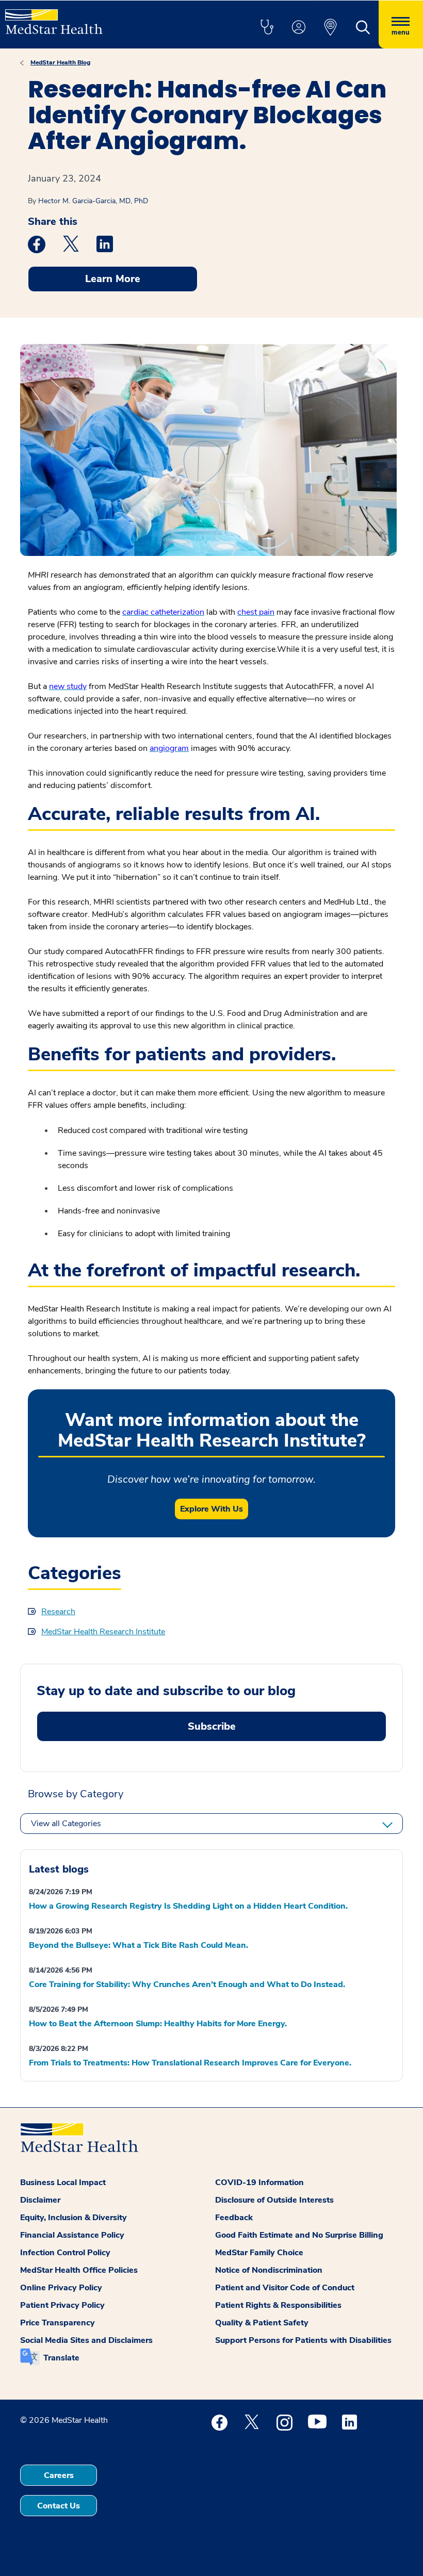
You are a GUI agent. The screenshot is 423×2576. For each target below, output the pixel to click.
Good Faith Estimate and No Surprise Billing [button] (299, 2235)
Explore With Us (211, 1509)
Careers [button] (59, 2475)
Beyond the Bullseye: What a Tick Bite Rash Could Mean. (139, 1945)
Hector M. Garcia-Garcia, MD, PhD (93, 201)
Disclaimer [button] (40, 2200)
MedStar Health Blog (60, 62)
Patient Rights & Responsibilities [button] (278, 2305)
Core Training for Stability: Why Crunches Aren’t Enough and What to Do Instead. (187, 1984)
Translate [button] (61, 2358)
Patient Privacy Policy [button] (62, 2305)
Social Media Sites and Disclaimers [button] (86, 2340)
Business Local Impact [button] (63, 2183)
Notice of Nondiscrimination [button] (269, 2270)
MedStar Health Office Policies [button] (79, 2270)
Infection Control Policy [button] (65, 2253)
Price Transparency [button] (58, 2323)
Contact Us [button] (59, 2506)
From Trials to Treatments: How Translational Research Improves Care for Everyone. (190, 2063)
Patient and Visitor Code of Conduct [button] (285, 2288)
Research (58, 1612)
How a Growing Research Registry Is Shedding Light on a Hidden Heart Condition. (188, 1906)
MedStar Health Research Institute (103, 1632)
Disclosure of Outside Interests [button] (274, 2200)
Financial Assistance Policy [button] (72, 2235)
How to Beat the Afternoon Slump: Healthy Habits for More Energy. (158, 2024)
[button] (267, 28)
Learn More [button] (113, 279)
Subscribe (212, 1726)
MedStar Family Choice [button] (259, 2253)
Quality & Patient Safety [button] (262, 2323)
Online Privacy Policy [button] (61, 2288)
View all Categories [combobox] (66, 1824)
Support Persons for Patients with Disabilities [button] (303, 2340)
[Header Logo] (54, 17)
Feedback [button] (234, 2218)
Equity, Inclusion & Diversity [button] (74, 2218)
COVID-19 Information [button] (259, 2183)
